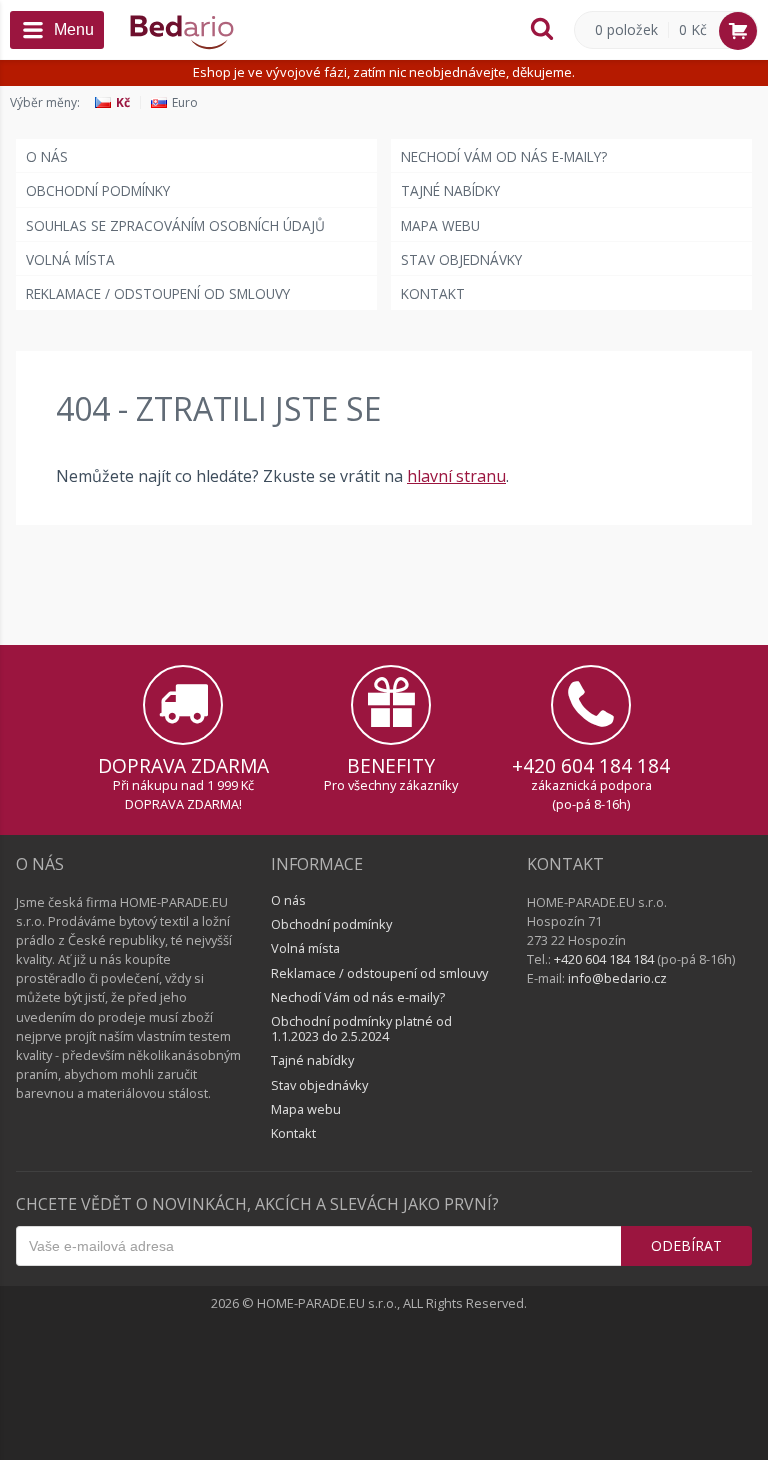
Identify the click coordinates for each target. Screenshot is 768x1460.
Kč (123, 103)
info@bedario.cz (617, 978)
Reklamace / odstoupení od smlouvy (158, 293)
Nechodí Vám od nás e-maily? (504, 156)
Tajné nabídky (450, 190)
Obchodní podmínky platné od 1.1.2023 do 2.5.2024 (361, 1028)
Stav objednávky (461, 259)
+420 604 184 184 (591, 765)
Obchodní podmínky (98, 190)
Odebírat (686, 1245)
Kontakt (433, 293)
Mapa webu (440, 225)
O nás (47, 156)
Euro (185, 103)
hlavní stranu (456, 476)
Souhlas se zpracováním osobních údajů (175, 225)
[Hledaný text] (542, 30)
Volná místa (70, 259)
